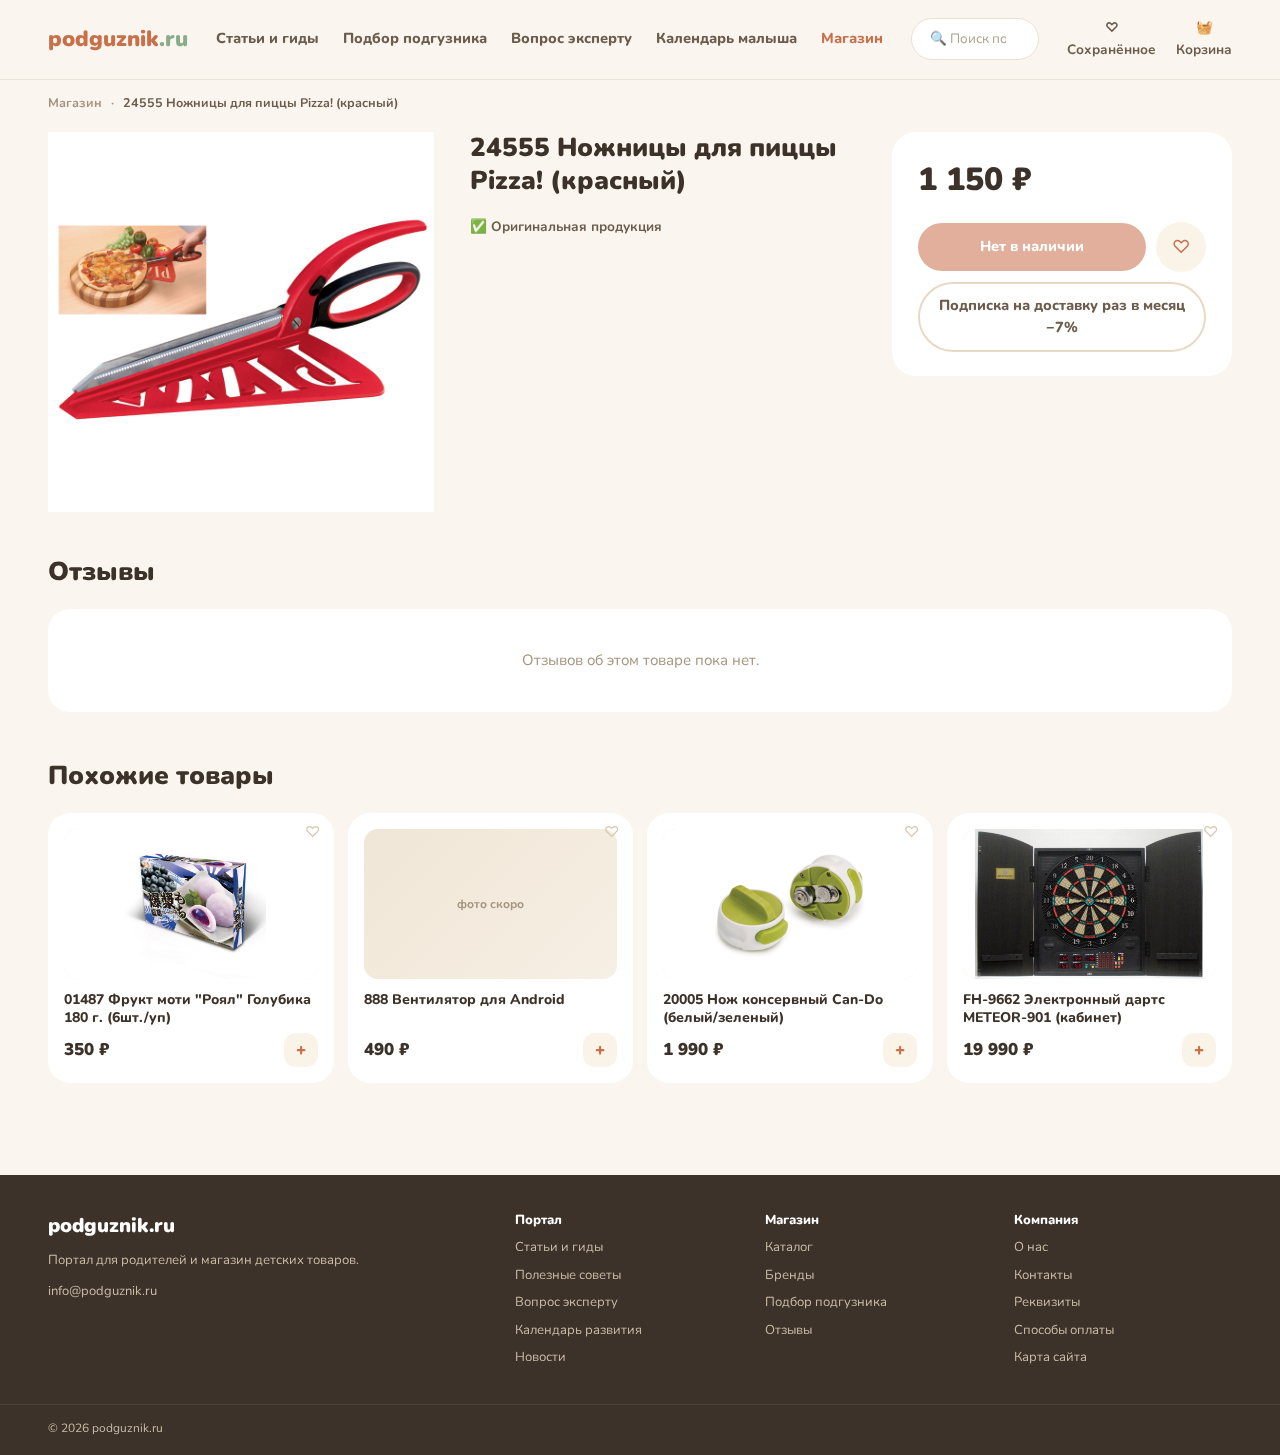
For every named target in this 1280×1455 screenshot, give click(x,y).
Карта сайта (1050, 1357)
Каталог (789, 1247)
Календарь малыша (726, 38)
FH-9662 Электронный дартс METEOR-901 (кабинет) (1064, 1009)
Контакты (1043, 1275)
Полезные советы (568, 1275)
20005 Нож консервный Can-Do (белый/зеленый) (773, 1009)
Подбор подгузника (415, 38)
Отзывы (788, 1330)
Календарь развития (578, 1330)
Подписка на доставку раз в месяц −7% (1062, 316)
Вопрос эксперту (571, 38)
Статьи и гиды (267, 38)
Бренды (789, 1275)
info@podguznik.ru (102, 1291)
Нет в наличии (1032, 246)
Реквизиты (1047, 1302)
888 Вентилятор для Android (464, 1000)
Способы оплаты (1064, 1330)
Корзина (1204, 38)
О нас (1031, 1247)
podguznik (118, 39)
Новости (540, 1357)
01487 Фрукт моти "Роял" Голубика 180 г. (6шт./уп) (187, 1009)
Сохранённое (1111, 38)
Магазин (852, 38)
